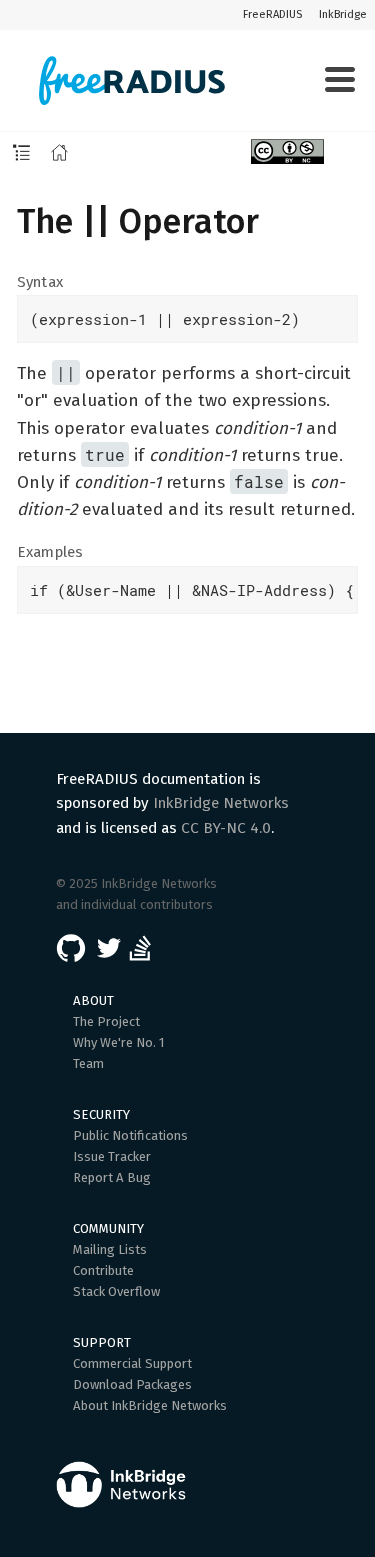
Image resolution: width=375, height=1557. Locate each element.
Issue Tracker (112, 1156)
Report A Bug (112, 1177)
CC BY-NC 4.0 (226, 828)
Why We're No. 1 (119, 1042)
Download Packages (132, 1384)
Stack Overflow (116, 1291)
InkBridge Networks (221, 803)
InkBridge (343, 14)
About (93, 1000)
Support (102, 1342)
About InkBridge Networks (150, 1405)
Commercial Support (132, 1363)
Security (101, 1114)
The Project (106, 1021)
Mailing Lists (110, 1249)
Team (88, 1063)
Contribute (103, 1270)
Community (108, 1228)
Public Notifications (130, 1135)
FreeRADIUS (272, 14)
